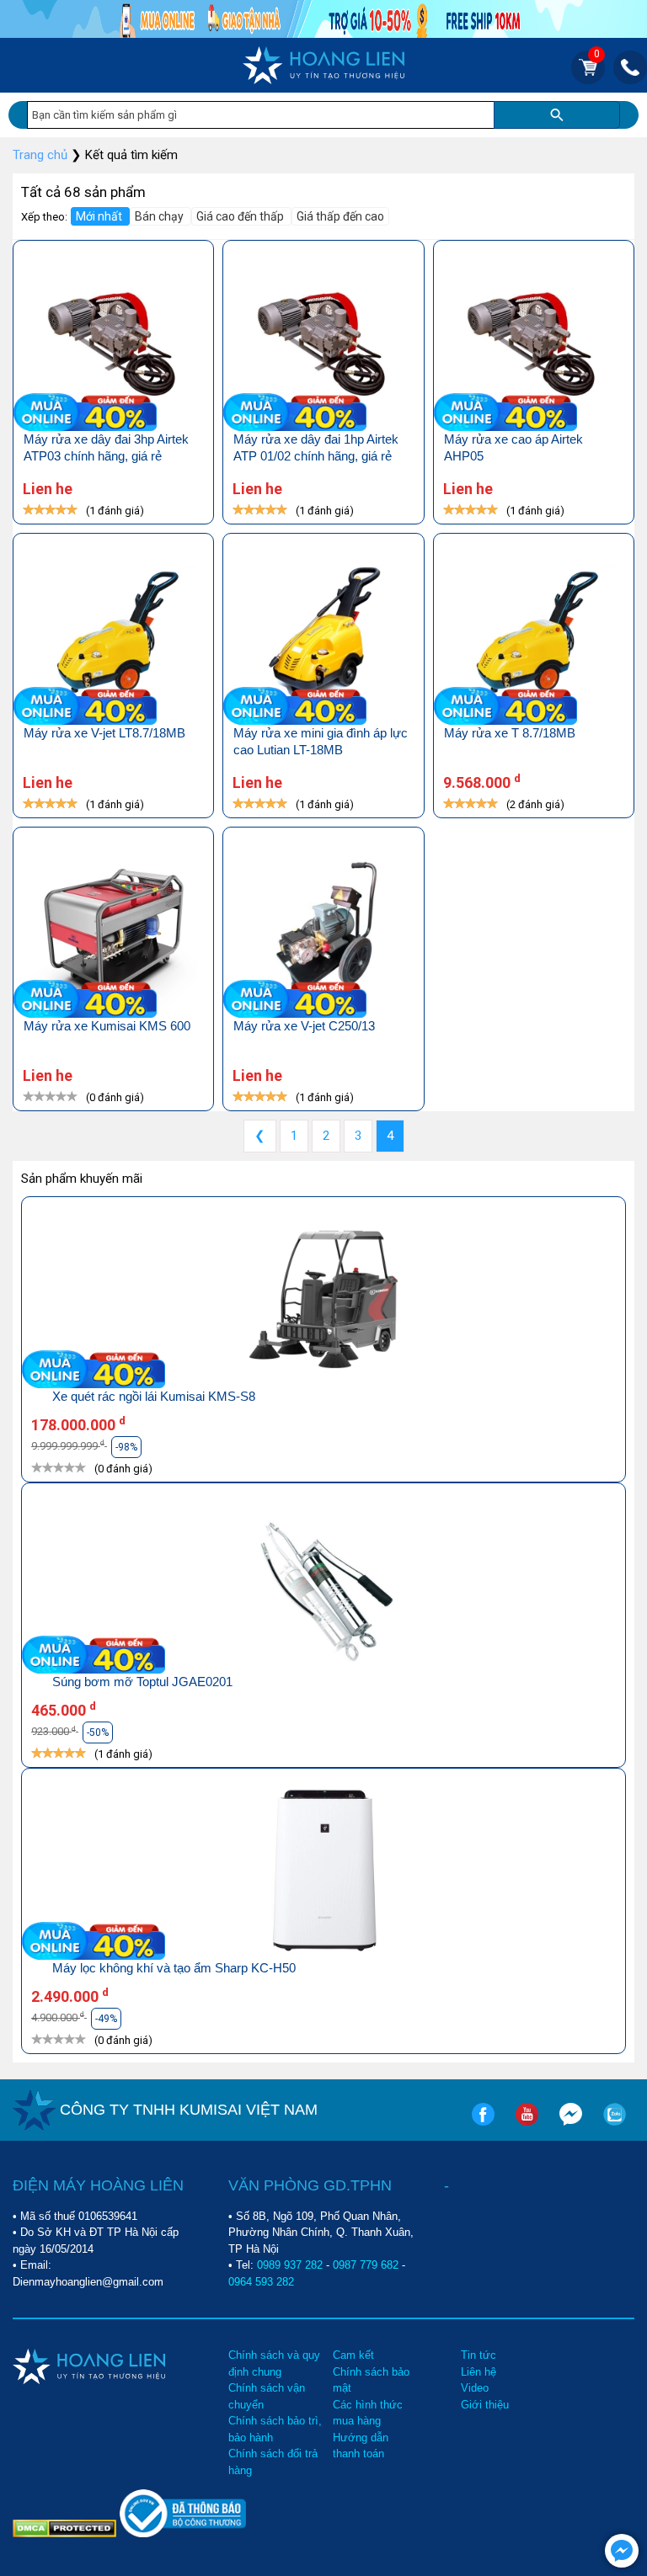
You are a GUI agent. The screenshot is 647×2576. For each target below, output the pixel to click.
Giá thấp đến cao (340, 216)
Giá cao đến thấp (241, 216)
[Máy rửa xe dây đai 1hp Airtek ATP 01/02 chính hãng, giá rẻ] (323, 345)
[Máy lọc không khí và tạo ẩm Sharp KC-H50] (323, 1873)
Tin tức (479, 2355)
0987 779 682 (366, 2265)
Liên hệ (479, 2372)
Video (475, 2388)
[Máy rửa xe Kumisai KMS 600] (113, 931)
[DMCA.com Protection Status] (66, 2527)
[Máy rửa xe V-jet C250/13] (323, 931)
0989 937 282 (290, 2265)
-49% (106, 2019)
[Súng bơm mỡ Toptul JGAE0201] (323, 1587)
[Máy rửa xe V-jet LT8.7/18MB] (113, 638)
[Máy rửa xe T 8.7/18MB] (534, 638)
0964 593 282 (261, 2282)
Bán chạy (160, 216)
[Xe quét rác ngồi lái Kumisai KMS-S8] (323, 1301)
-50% (98, 1732)
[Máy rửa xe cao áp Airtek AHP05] (534, 345)
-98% (126, 1447)
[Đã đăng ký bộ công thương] (183, 2533)
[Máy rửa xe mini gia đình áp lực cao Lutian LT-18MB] (323, 638)
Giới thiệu (485, 2405)
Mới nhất (100, 216)
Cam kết (353, 2355)
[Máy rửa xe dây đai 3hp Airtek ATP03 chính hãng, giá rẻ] (113, 345)
